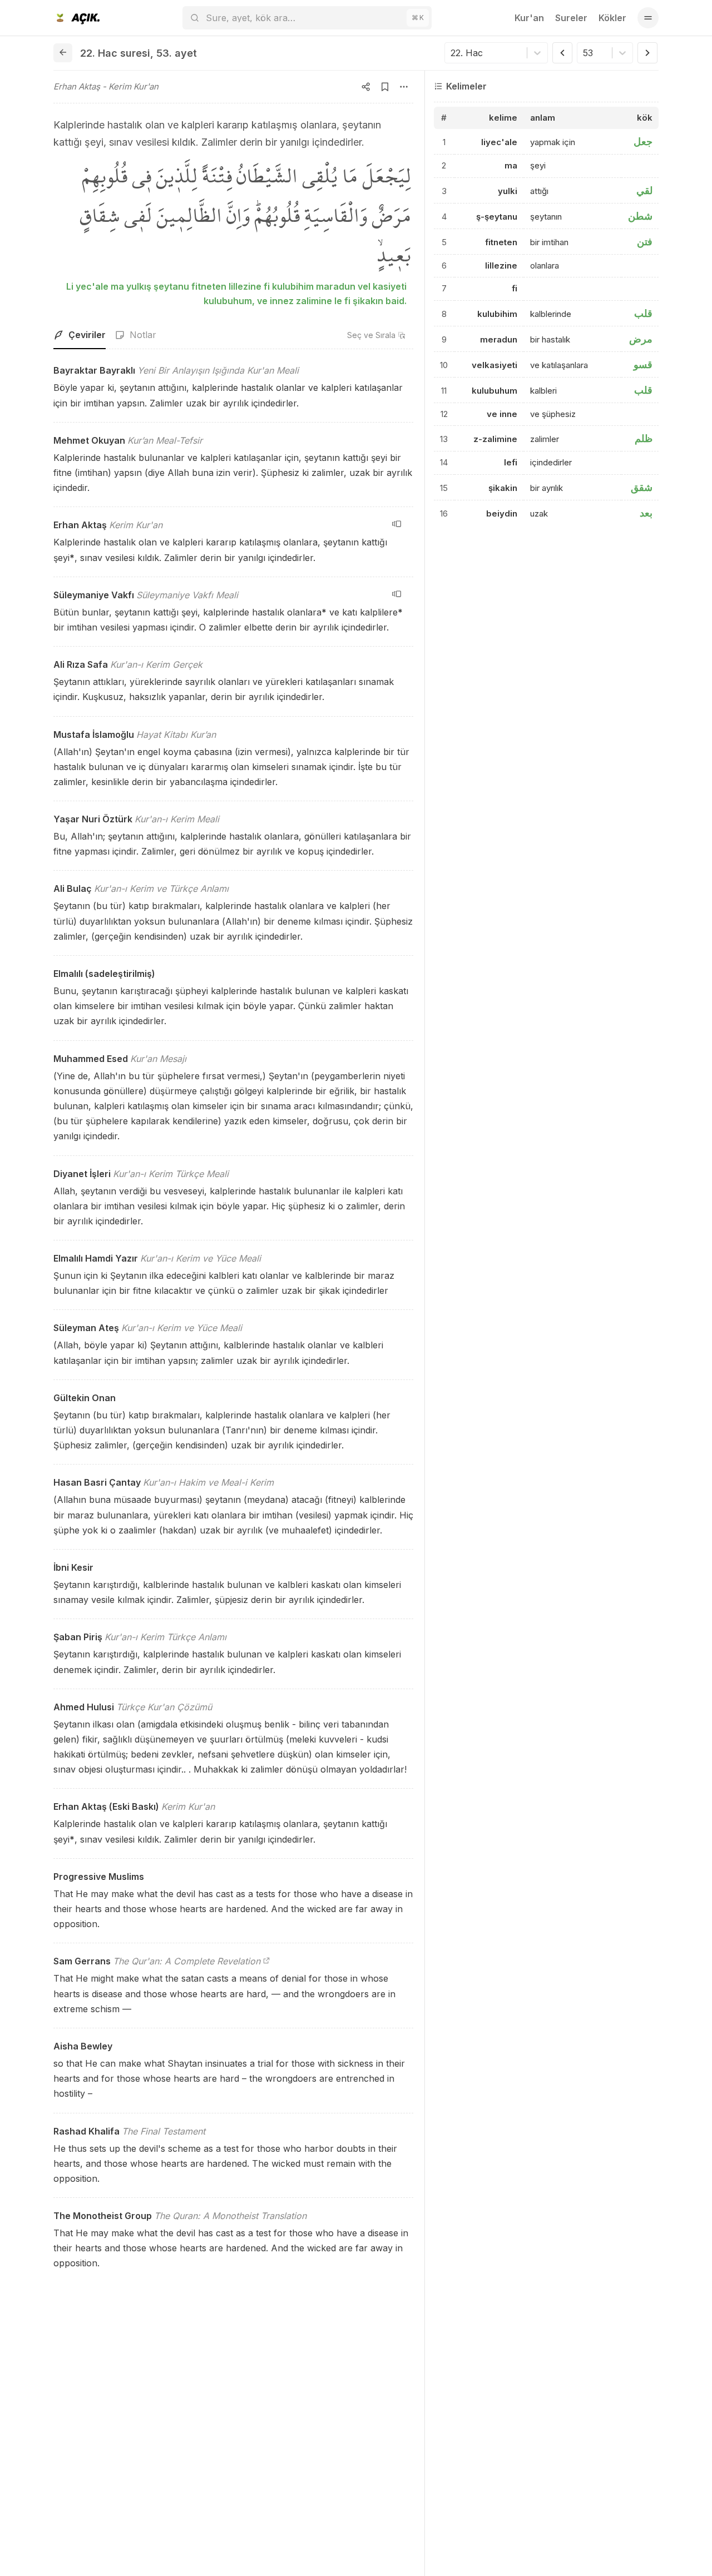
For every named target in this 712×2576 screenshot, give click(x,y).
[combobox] (452, 53)
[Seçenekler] (404, 87)
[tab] (80, 335)
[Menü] (648, 18)
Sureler (571, 18)
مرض (641, 339)
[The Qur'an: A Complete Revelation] (266, 1961)
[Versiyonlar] (397, 524)
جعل (643, 142)
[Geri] (63, 53)
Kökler (612, 18)
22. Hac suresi (115, 53)
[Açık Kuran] (76, 18)
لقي (644, 190)
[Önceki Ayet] (562, 53)
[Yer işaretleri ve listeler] (385, 87)
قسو (643, 364)
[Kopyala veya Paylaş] (366, 87)
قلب (643, 313)
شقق (642, 487)
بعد (646, 513)
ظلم (644, 439)
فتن (645, 242)
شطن (640, 216)
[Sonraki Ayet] (647, 53)
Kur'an (529, 18)
